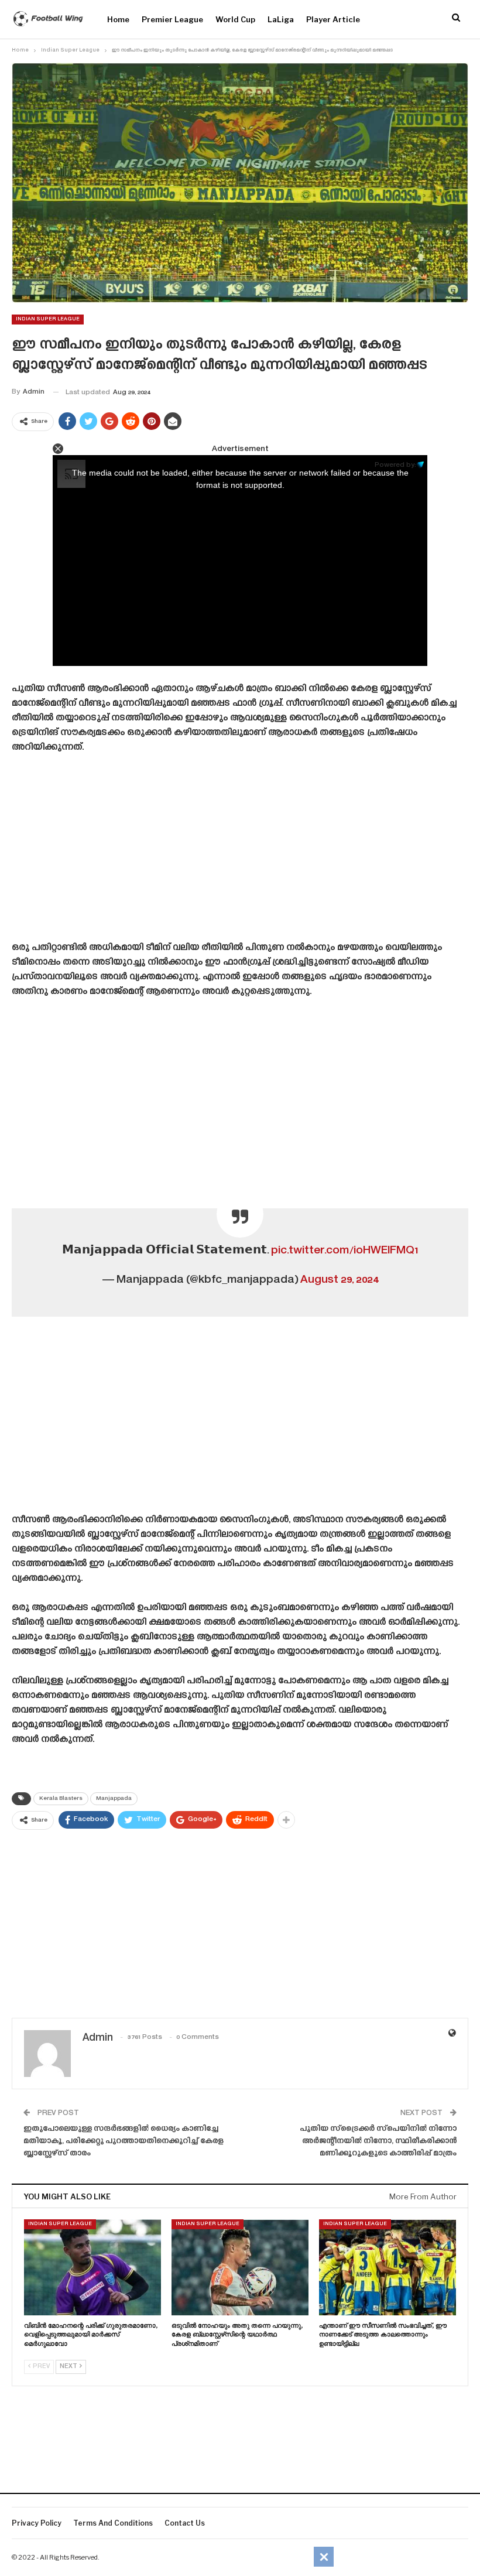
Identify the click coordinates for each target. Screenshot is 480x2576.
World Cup (235, 19)
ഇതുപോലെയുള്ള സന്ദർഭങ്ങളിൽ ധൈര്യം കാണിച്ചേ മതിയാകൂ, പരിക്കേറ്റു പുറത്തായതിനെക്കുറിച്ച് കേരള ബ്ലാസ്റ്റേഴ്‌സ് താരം (124, 2141)
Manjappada (114, 1799)
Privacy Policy (37, 2523)
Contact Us (185, 2523)
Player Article (333, 19)
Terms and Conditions (113, 2523)
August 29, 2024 (340, 1280)
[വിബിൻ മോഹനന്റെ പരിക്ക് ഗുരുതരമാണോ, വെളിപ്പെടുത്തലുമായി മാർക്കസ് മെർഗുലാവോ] (92, 2267)
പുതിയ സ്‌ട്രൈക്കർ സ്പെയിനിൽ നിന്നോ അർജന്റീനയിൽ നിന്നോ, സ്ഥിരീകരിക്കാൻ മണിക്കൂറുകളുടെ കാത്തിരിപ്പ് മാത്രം (378, 2141)
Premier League (172, 19)
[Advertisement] (240, 852)
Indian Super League (48, 319)
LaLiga (281, 19)
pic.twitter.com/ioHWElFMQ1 (344, 1251)
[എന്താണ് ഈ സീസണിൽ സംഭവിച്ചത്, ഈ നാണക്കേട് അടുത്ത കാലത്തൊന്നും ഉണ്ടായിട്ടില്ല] (388, 2267)
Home (118, 19)
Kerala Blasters (61, 1799)
